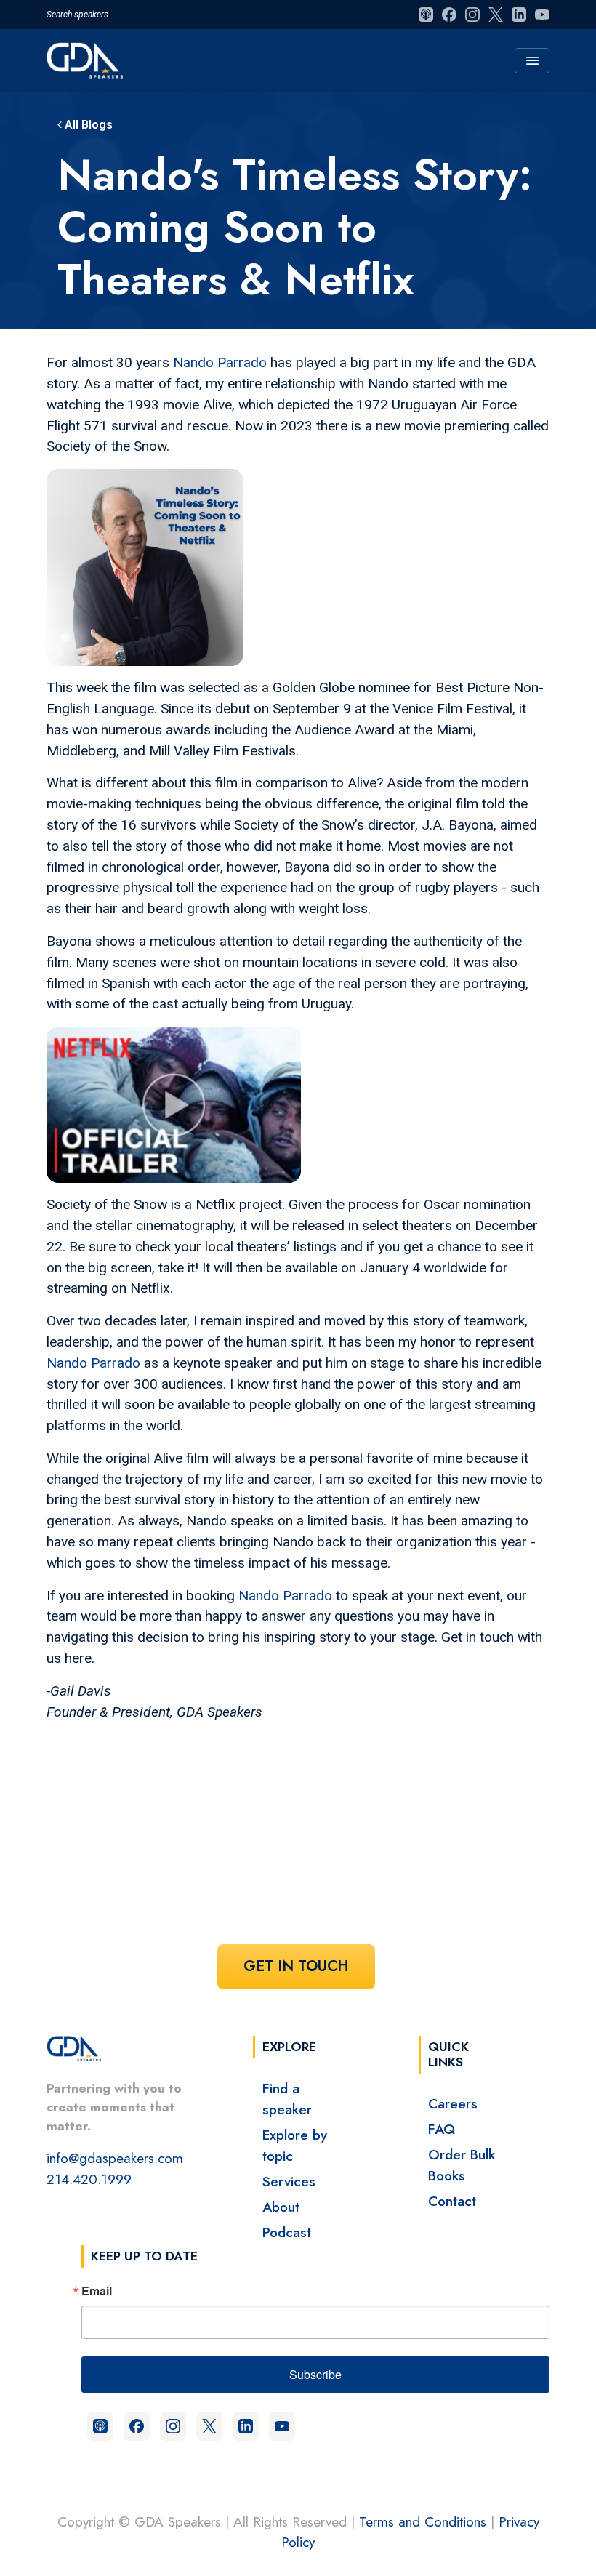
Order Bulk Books (462, 2165)
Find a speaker (287, 2099)
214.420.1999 (89, 2179)
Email (97, 2291)
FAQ (442, 2129)
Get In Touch (296, 1966)
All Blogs (87, 125)
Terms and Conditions (423, 2521)
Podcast (287, 2232)
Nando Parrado (220, 362)
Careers (453, 2103)
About (281, 2207)
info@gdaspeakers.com (115, 2158)
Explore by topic (295, 2145)
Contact (452, 2201)
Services (289, 2181)
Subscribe (315, 2374)
